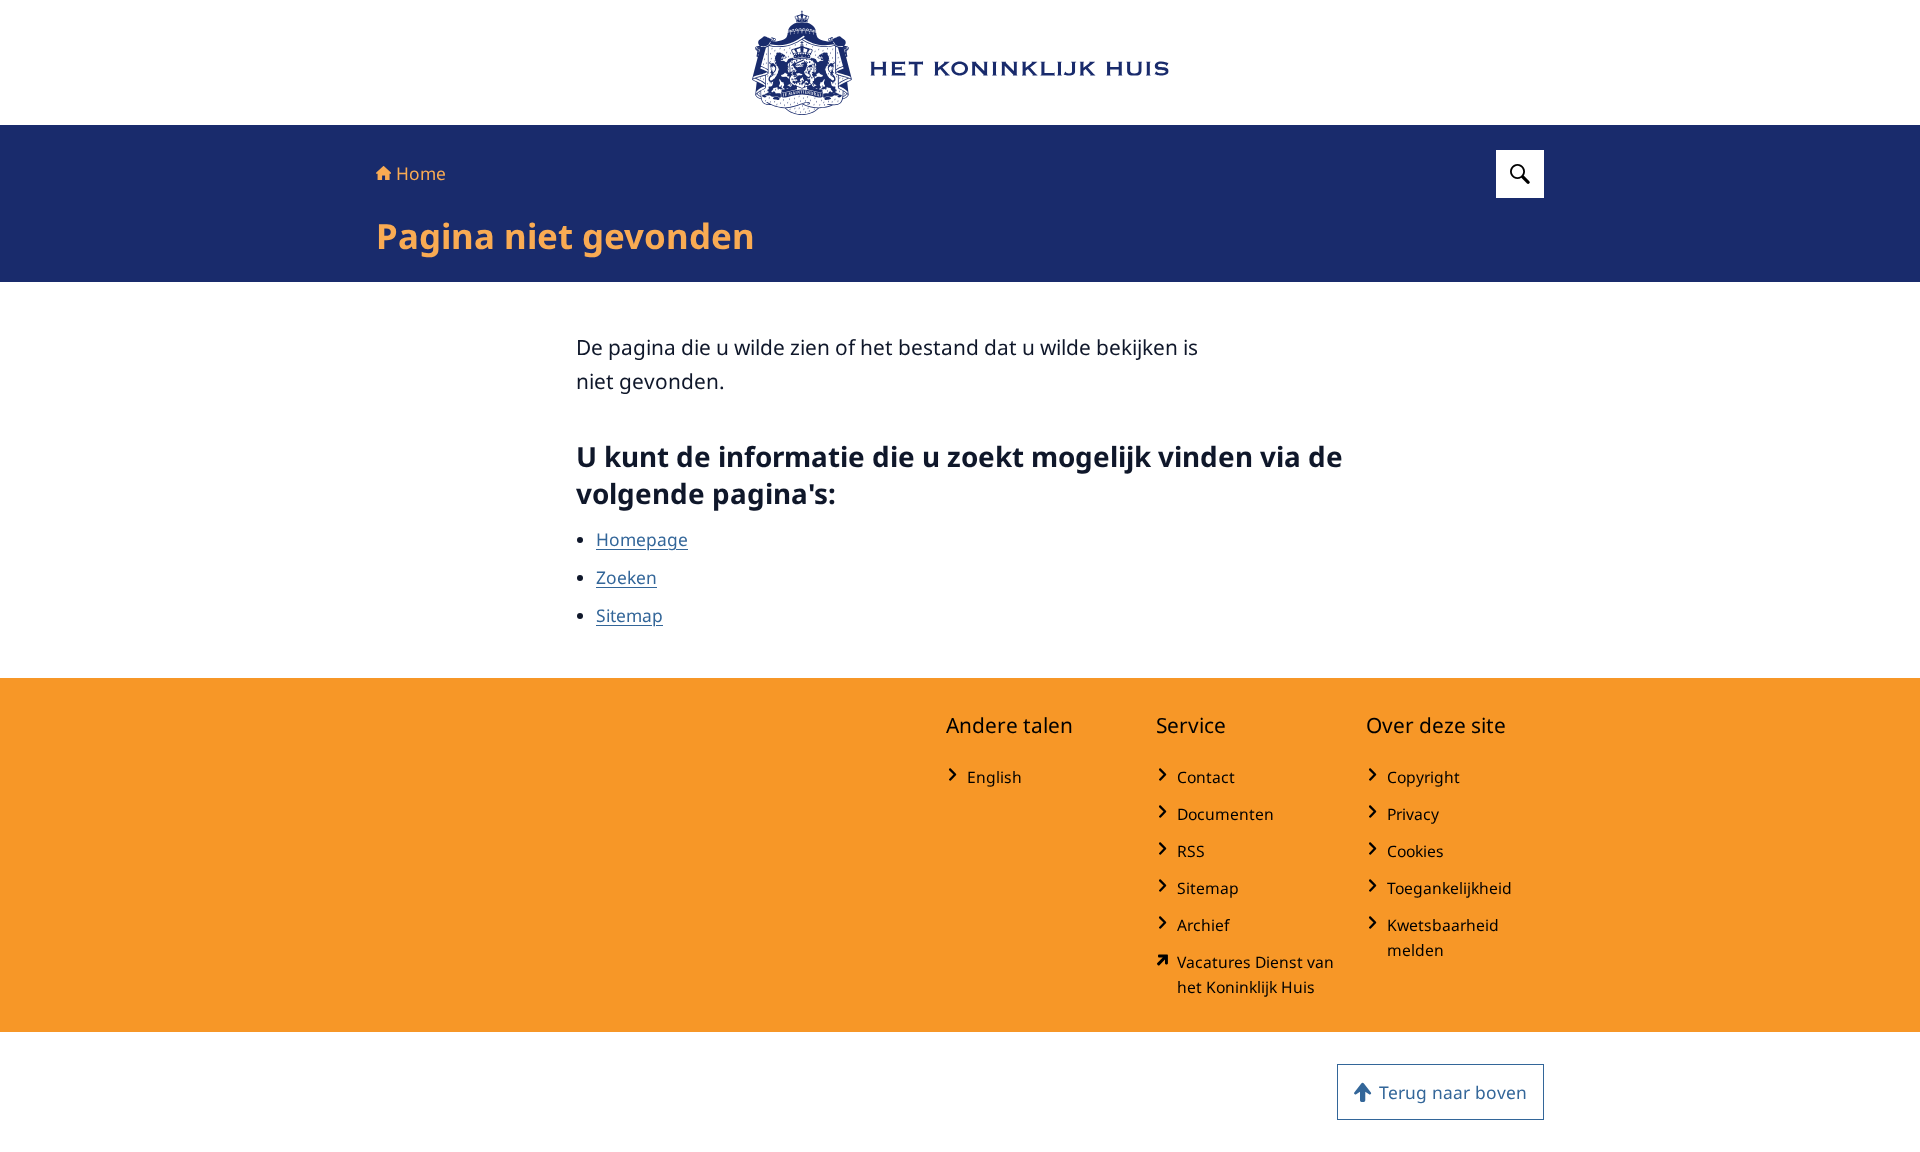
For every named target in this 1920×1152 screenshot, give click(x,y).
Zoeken (626, 577)
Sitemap (629, 615)
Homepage (642, 539)
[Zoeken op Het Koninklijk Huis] (1520, 174)
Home (421, 173)
